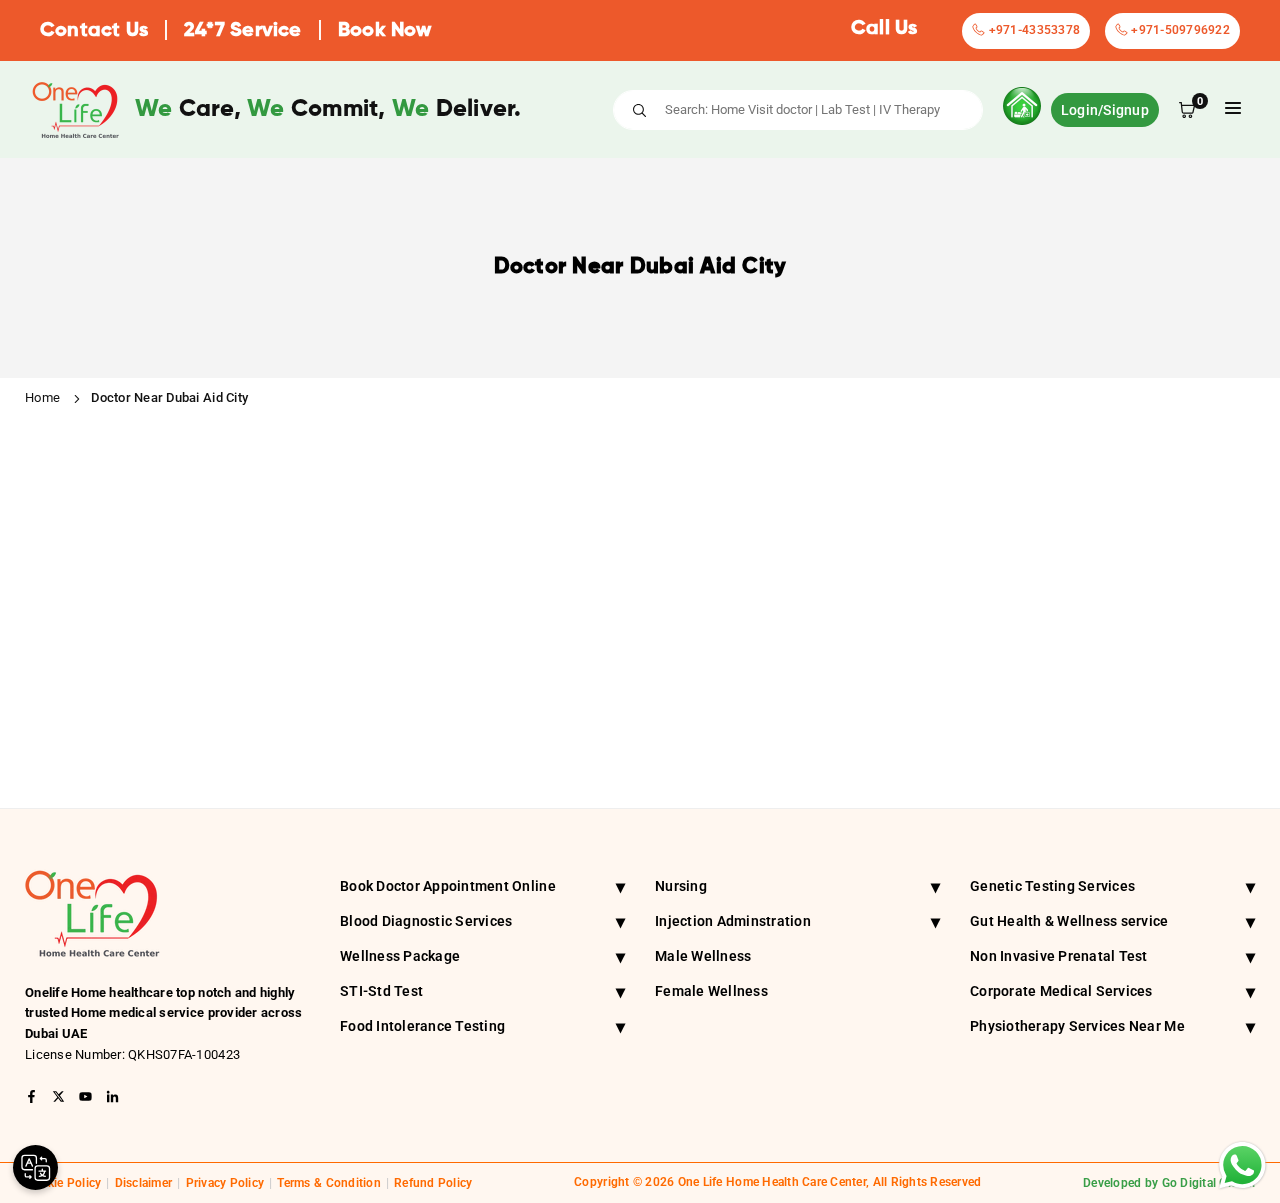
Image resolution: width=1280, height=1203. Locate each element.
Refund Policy (433, 1183)
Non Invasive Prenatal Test (1112, 956)
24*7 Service (242, 31)
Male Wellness (703, 956)
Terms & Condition (328, 1183)
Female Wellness (711, 991)
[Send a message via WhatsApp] (1242, 1165)
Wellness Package (482, 956)
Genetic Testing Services (1112, 886)
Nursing (797, 886)
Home (42, 397)
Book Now (385, 31)
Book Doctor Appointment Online (482, 886)
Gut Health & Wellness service (1112, 921)
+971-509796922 (1179, 30)
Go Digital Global (1208, 1183)
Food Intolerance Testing (482, 1026)
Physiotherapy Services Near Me (1112, 1026)
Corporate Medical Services (1112, 991)
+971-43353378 (1032, 30)
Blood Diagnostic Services (482, 921)
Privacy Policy (225, 1183)
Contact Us (94, 31)
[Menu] (1233, 109)
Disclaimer (144, 1183)
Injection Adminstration (797, 921)
